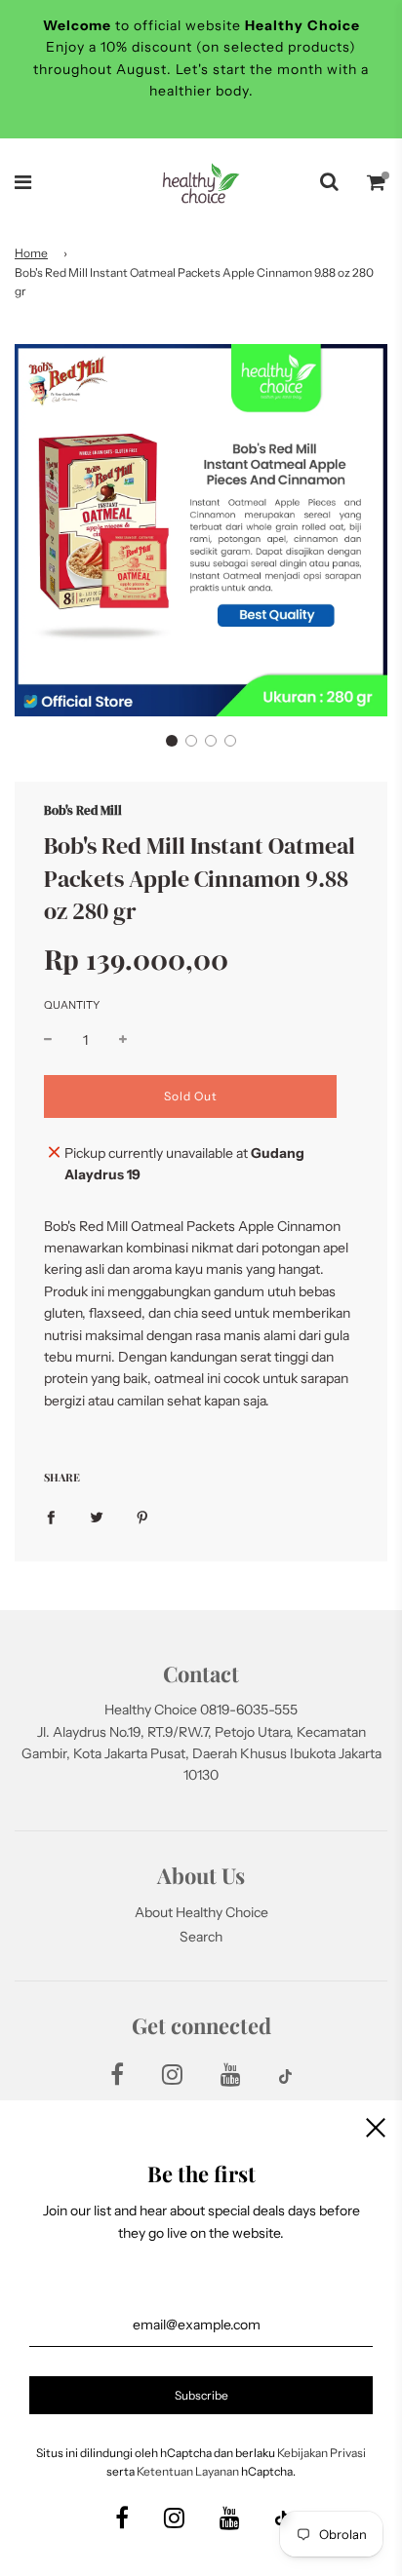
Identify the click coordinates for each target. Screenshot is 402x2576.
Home (31, 253)
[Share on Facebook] (51, 1516)
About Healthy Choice (201, 1912)
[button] (172, 741)
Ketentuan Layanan (188, 2471)
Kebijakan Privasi (322, 2453)
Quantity (72, 1005)
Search (201, 1937)
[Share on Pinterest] (142, 1516)
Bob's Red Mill (83, 810)
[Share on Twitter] (97, 1516)
